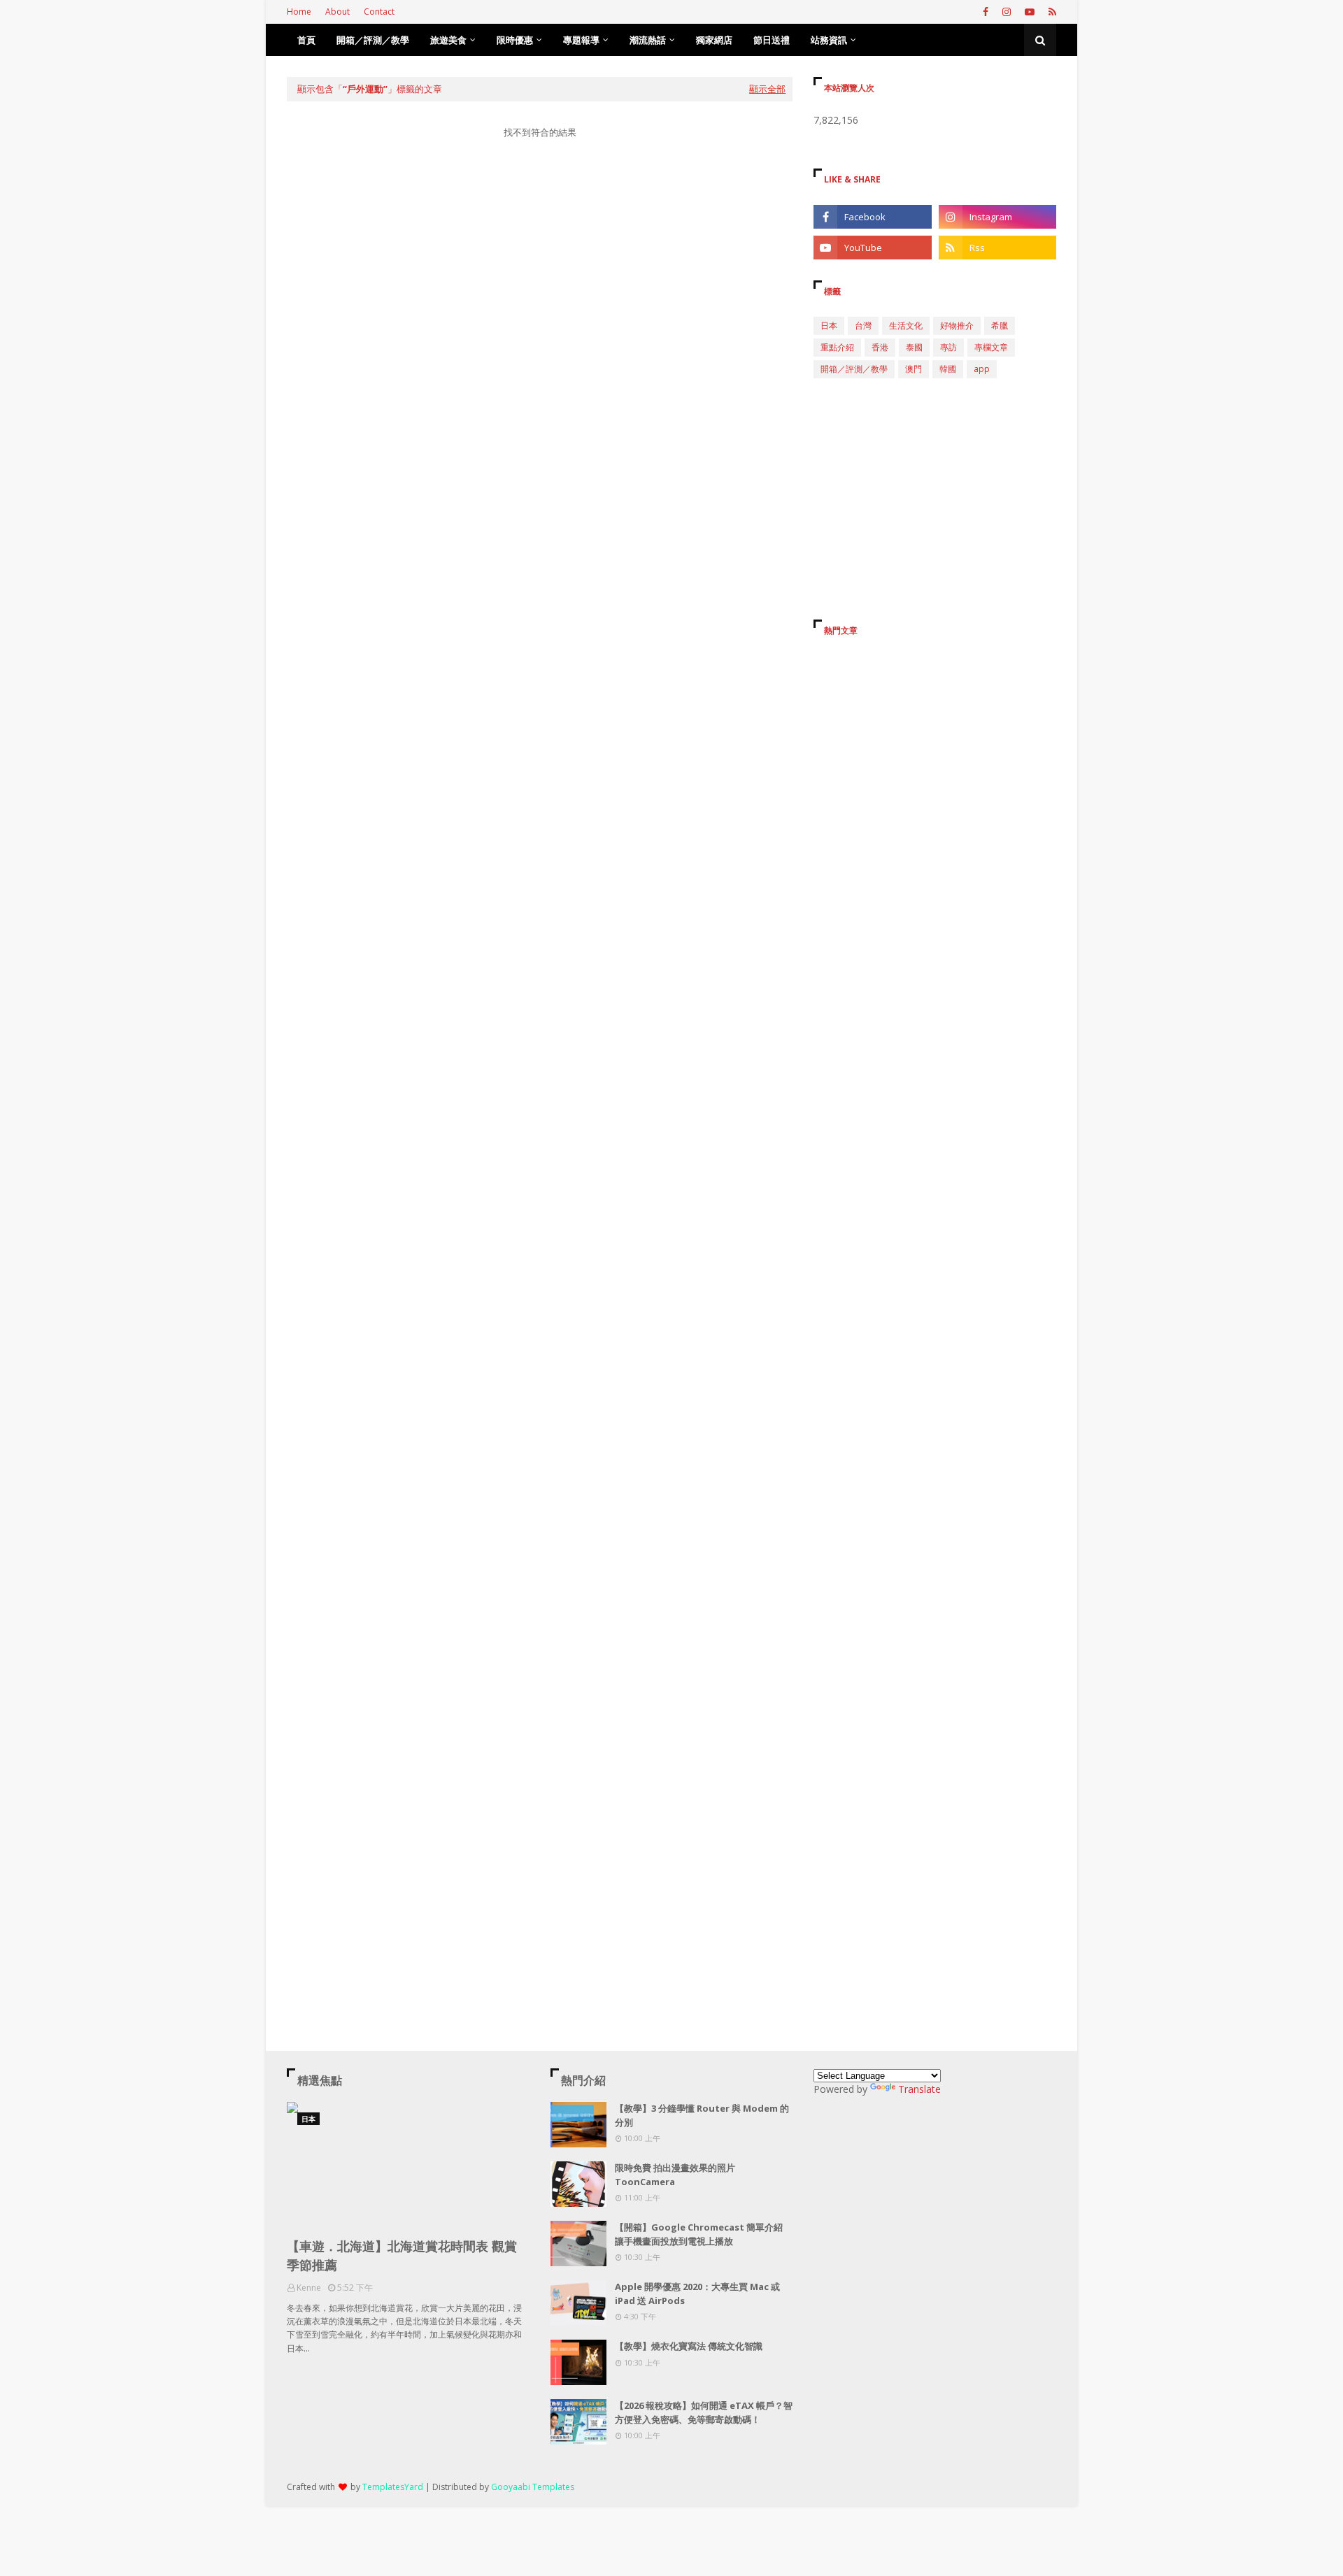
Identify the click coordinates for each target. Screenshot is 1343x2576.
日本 (829, 325)
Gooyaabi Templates (533, 2487)
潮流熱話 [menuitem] (648, 40)
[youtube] (1030, 12)
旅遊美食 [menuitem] (448, 40)
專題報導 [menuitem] (581, 40)
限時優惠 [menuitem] (515, 40)
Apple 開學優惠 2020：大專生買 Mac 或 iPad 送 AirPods (697, 2294)
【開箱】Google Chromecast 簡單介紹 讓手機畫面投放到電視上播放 (699, 2234)
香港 (880, 347)
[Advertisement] (540, 282)
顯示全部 (767, 89)
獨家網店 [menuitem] (714, 40)
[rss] (1051, 12)
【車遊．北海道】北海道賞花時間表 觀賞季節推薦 (402, 2255)
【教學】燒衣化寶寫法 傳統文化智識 (689, 2346)
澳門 (914, 369)
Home (299, 12)
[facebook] (986, 12)
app (982, 369)
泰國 (914, 347)
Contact (379, 12)
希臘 (1000, 325)
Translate (919, 2089)
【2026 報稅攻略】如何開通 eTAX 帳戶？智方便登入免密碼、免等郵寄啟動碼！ (704, 2412)
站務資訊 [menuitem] (829, 40)
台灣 (863, 325)
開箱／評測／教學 (854, 369)
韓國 (948, 369)
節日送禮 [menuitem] (772, 40)
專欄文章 (991, 347)
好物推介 (957, 325)
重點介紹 (837, 347)
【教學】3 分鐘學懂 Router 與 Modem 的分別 (702, 2115)
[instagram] (1007, 12)
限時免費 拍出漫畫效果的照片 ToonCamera (675, 2175)
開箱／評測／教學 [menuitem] (373, 40)
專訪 (948, 347)
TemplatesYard (393, 2487)
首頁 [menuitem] (306, 40)
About (337, 12)
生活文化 (906, 325)
